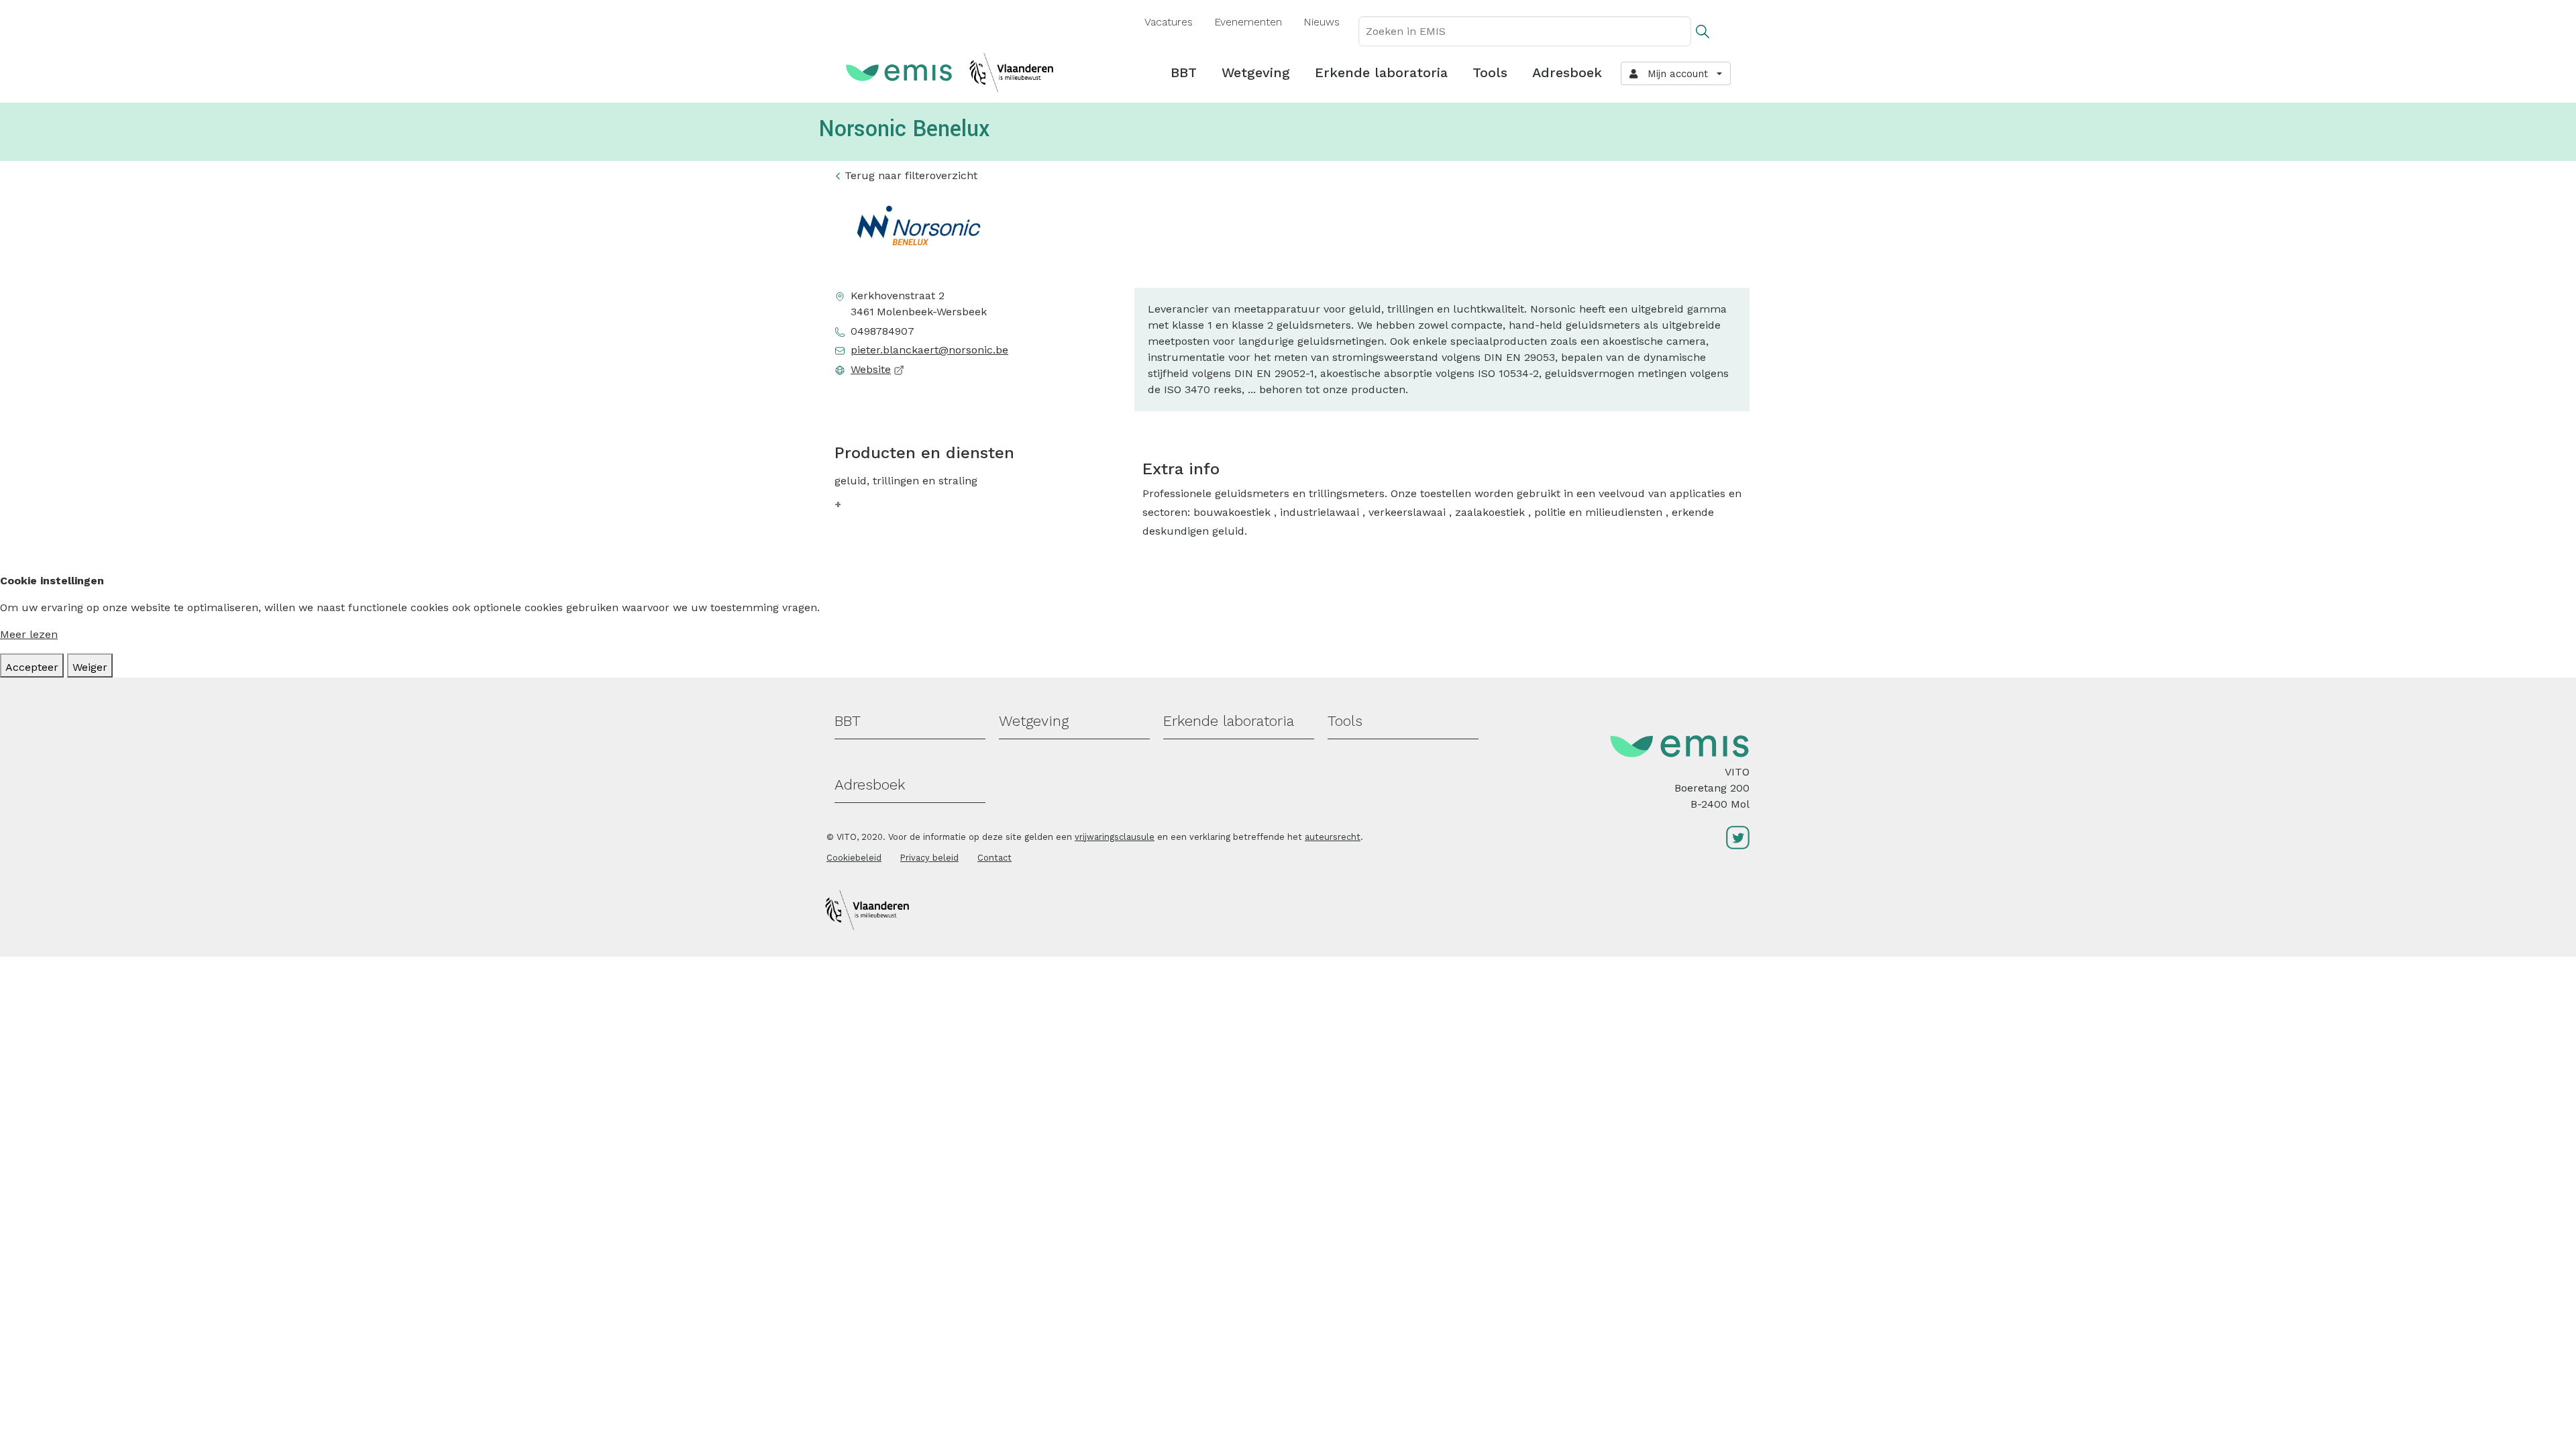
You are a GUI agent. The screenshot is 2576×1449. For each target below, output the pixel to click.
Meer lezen (29, 634)
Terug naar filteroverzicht (911, 175)
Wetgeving (1256, 72)
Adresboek (1567, 72)
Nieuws (1322, 22)
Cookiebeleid (854, 858)
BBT (1184, 72)
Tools (1490, 72)
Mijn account (1674, 74)
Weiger (90, 667)
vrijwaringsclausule (1115, 837)
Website (871, 369)
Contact (995, 858)
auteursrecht (1333, 837)
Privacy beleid (929, 858)
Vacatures (1169, 22)
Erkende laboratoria (1381, 72)
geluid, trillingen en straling (906, 481)
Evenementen (1248, 22)
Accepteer (32, 667)
